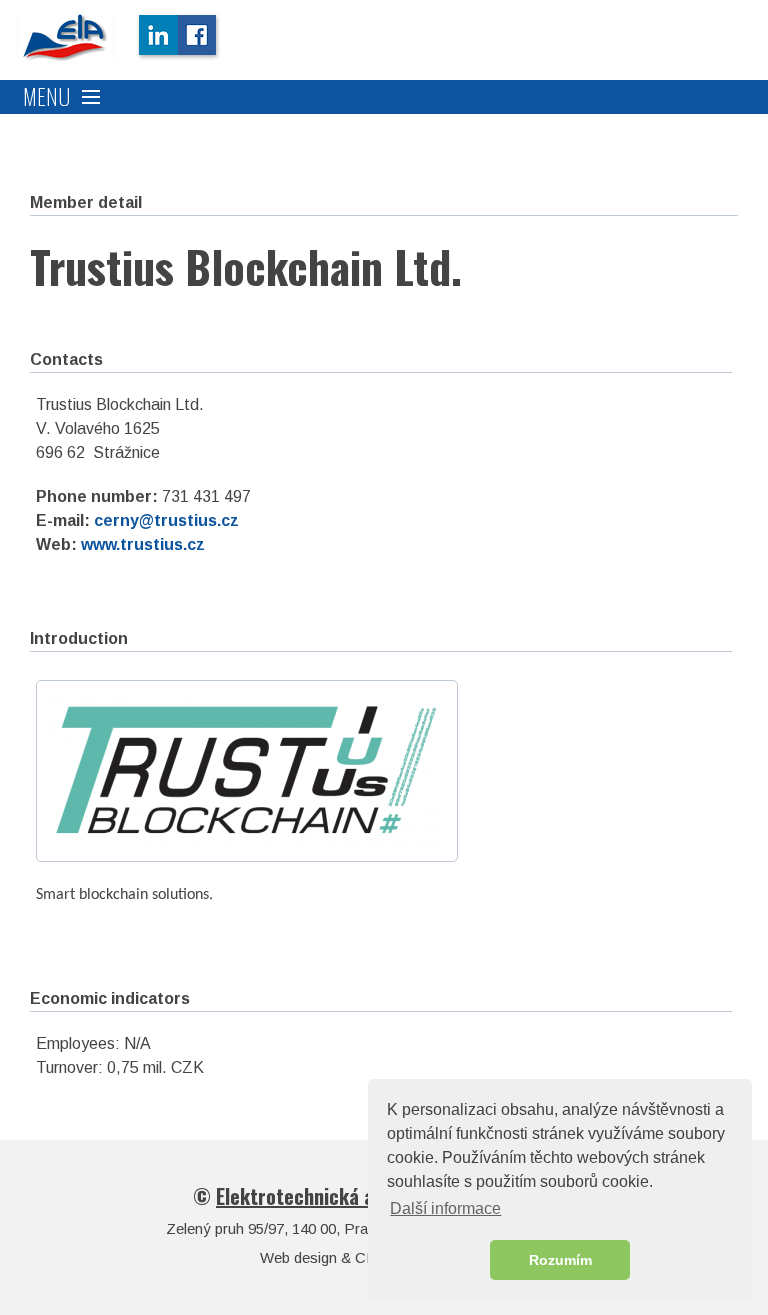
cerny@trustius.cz (166, 520)
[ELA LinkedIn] (157, 37)
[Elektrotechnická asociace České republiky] (65, 37)
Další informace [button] (445, 1208)
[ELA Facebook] (199, 37)
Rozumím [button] (560, 1260)
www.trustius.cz (143, 544)
